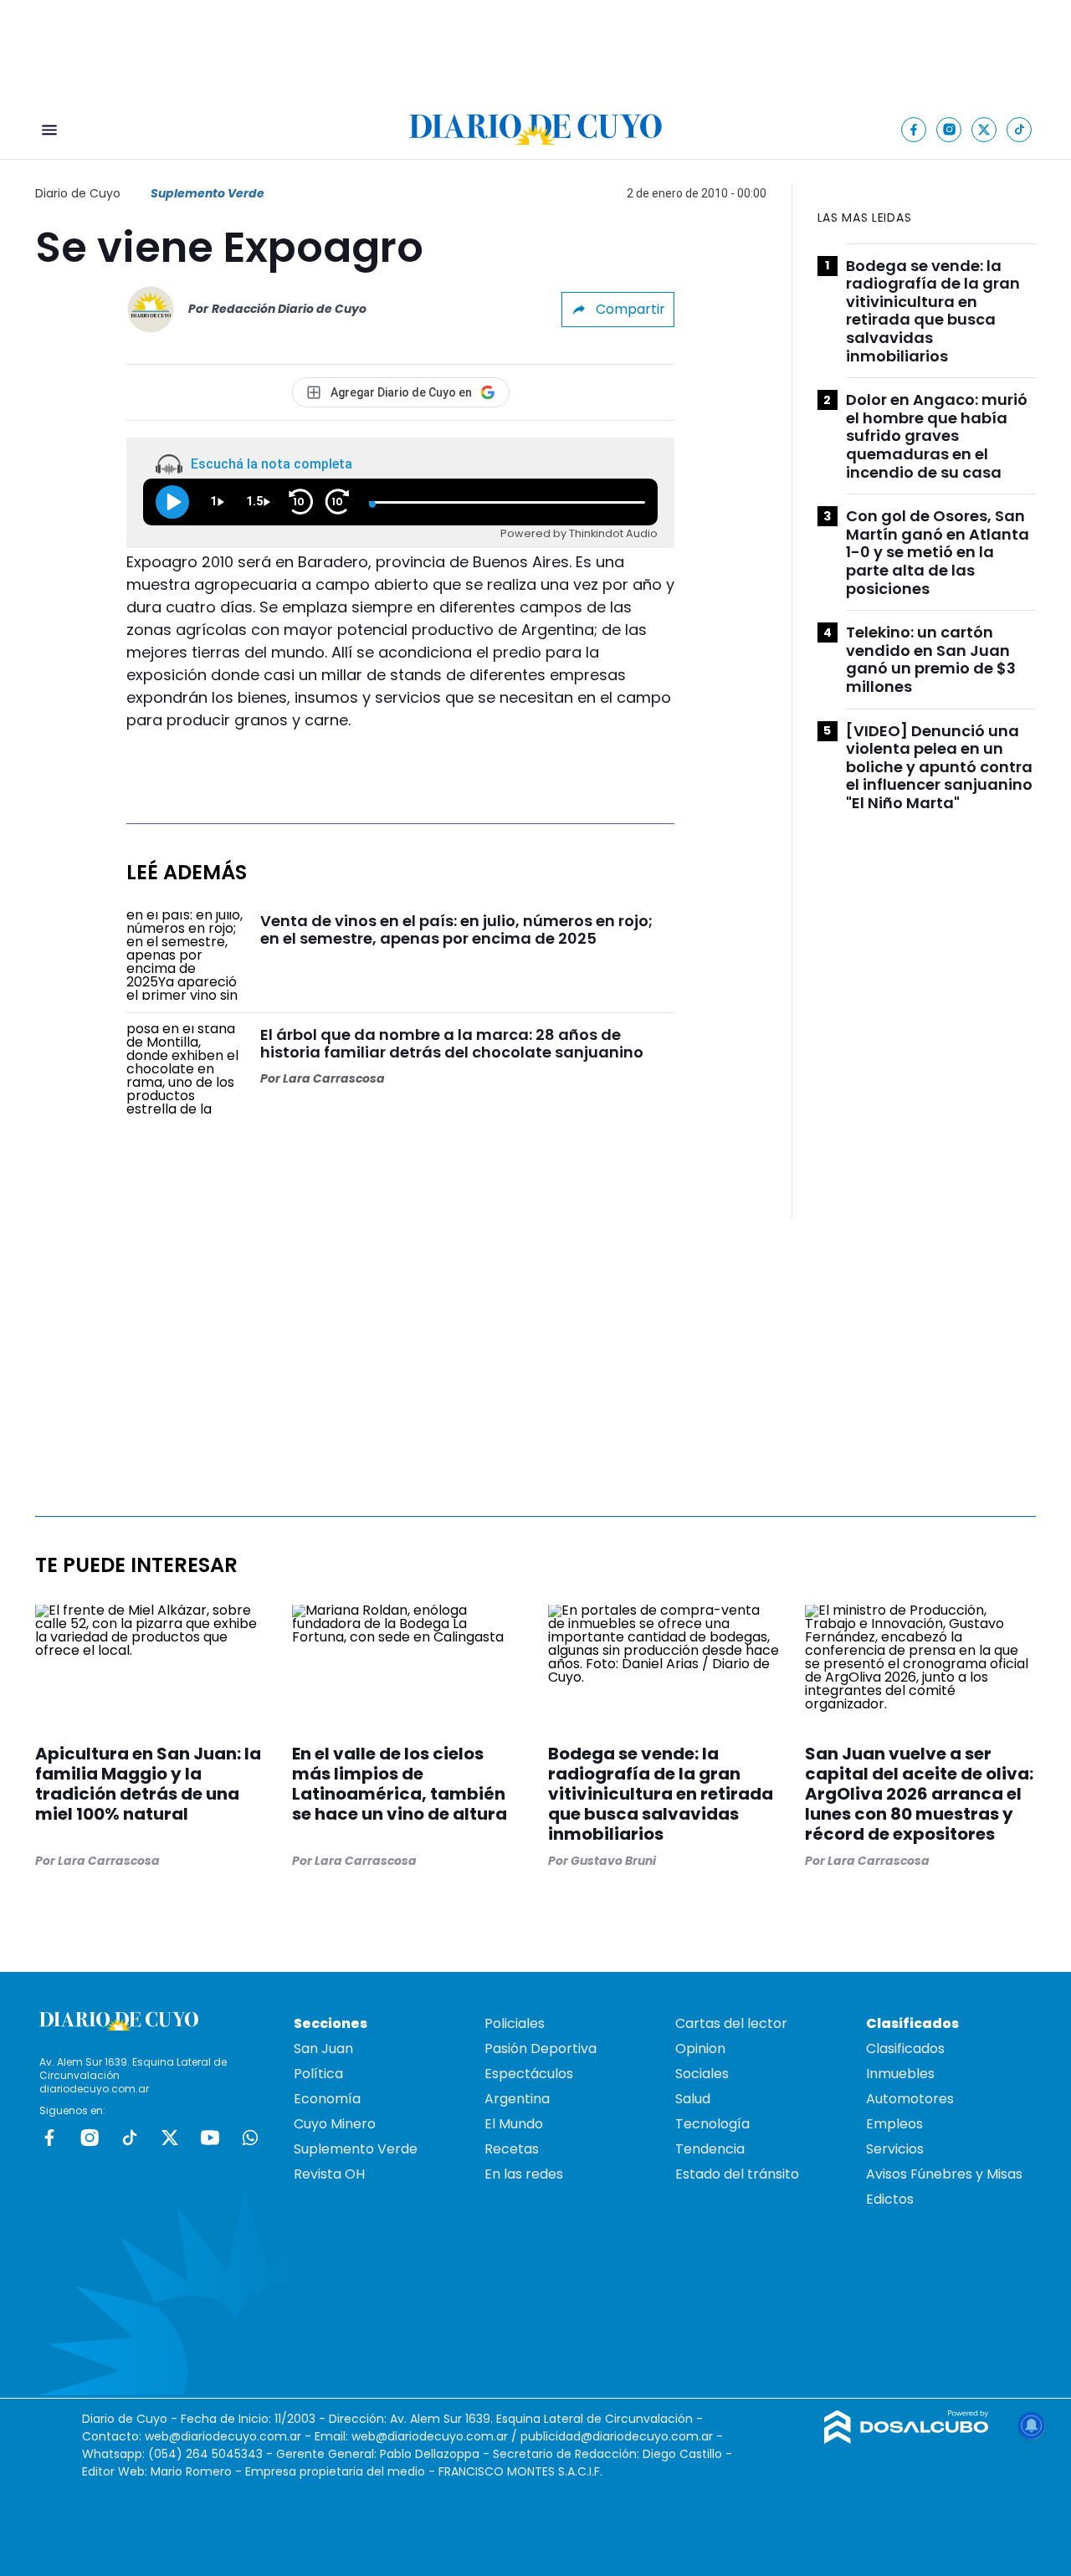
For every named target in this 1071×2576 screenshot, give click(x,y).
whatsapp (250, 2138)
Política (318, 2074)
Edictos (890, 2199)
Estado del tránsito (737, 2174)
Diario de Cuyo (78, 193)
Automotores (910, 2099)
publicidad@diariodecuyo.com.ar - (622, 2436)
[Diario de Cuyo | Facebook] (914, 129)
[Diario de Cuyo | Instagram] (949, 129)
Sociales (702, 2074)
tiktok (130, 2138)
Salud (693, 2099)
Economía (327, 2099)
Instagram (90, 2138)
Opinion (700, 2049)
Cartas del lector (731, 2023)
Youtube (210, 2138)
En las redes (524, 2174)
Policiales (515, 2023)
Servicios (895, 2149)
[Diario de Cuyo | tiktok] (1020, 129)
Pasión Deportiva (541, 2049)
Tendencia (710, 2149)
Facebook (49, 2138)
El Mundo (514, 2124)
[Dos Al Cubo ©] (907, 2439)
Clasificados (905, 2049)
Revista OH (329, 2174)
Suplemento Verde (208, 193)
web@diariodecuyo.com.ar (223, 2436)
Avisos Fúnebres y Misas (944, 2174)
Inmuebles (900, 2074)
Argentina (517, 2099)
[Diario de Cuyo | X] (984, 129)
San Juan (323, 2049)
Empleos (894, 2124)
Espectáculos (529, 2074)
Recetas (512, 2149)
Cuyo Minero (335, 2124)
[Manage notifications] (1032, 2425)
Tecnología (712, 2124)
